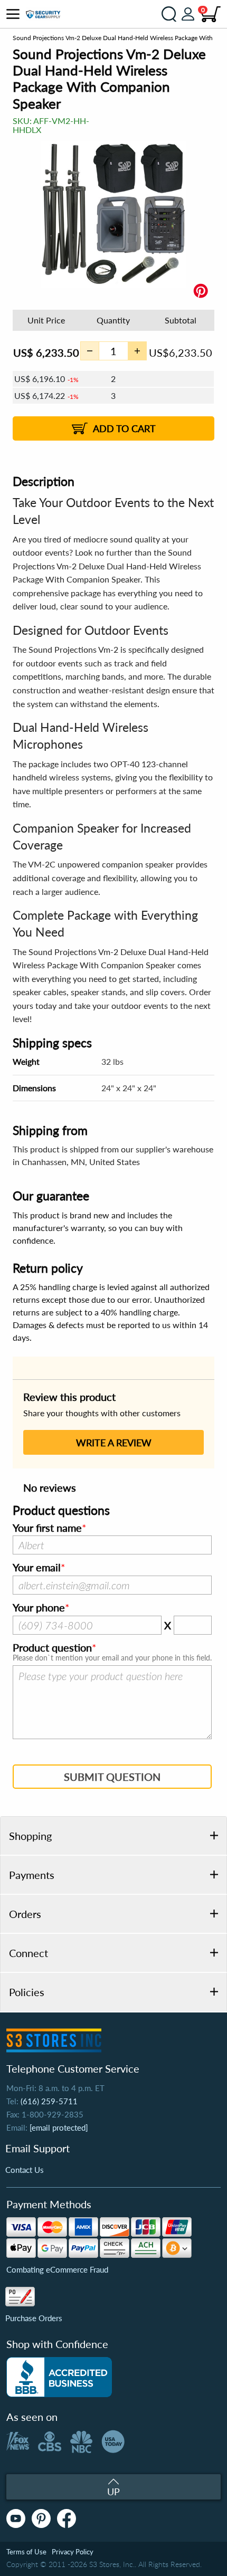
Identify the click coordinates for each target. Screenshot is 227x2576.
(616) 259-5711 (49, 2101)
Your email (37, 1568)
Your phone (39, 1608)
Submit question (112, 1777)
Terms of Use (26, 2552)
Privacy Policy (73, 2552)
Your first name (47, 1528)
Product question (52, 1648)
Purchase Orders (34, 2318)
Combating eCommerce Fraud (57, 2269)
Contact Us (25, 2170)
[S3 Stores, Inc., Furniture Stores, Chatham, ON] (59, 2377)
